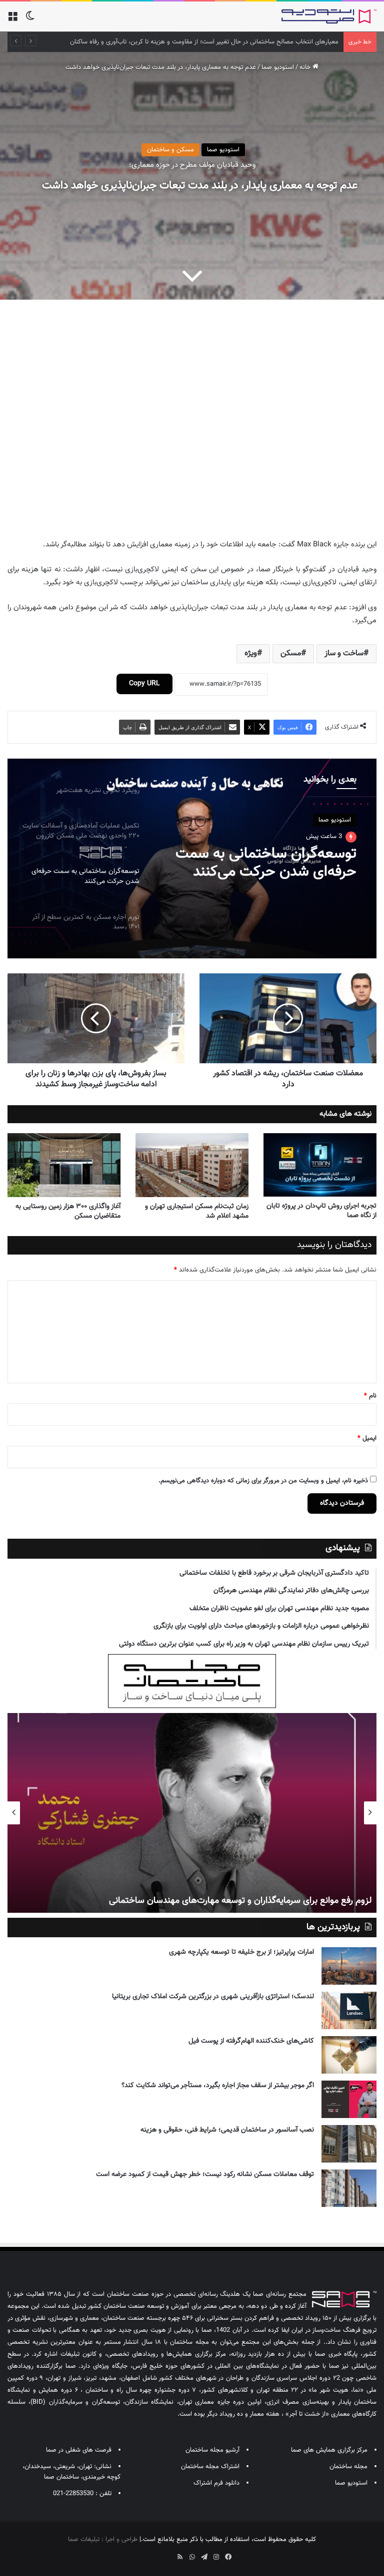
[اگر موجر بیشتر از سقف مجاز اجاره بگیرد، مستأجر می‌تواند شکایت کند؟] (349, 2099)
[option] (192, 859)
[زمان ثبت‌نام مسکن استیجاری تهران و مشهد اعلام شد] (192, 1165)
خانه (306, 67)
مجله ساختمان (348, 2467)
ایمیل (367, 1438)
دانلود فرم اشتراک (216, 2483)
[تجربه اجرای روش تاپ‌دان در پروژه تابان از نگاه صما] (320, 1165)
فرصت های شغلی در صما (79, 2450)
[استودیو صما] (329, 16)
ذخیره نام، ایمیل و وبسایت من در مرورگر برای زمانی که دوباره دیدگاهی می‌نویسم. (263, 1481)
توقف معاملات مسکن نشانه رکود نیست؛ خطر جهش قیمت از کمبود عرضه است (205, 2174)
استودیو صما (278, 67)
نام (370, 1396)
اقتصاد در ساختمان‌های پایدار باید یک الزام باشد (286, 1901)
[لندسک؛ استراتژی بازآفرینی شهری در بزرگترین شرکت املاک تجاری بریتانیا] (349, 2010)
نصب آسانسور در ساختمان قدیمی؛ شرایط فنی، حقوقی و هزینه (227, 2130)
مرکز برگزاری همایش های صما (329, 2450)
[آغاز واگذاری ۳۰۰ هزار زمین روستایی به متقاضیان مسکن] (64, 1165)
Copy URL (144, 684)
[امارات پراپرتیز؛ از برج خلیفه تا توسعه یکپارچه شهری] (349, 1966)
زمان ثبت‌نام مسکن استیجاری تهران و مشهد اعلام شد (197, 1211)
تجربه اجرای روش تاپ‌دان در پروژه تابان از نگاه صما (321, 1211)
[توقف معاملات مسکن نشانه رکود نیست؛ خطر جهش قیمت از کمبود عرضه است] (349, 2188)
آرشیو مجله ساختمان (212, 2450)
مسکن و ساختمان (170, 150)
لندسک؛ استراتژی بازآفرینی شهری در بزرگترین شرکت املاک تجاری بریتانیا (213, 1997)
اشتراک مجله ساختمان (210, 2467)
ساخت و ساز (344, 653)
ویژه (251, 653)
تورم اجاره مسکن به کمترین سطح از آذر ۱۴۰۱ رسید (275, 862)
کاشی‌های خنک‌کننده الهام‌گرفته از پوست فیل (251, 2041)
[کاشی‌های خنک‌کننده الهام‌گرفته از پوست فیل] (349, 2055)
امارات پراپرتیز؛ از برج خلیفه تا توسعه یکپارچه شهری (241, 1952)
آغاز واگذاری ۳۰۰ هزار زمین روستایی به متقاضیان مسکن (68, 1211)
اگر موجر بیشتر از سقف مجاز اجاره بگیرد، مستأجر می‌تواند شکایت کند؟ (218, 2086)
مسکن (291, 653)
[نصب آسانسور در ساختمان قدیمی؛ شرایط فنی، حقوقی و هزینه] (349, 2144)
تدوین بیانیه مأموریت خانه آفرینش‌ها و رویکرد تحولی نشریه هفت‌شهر (248, 42)
